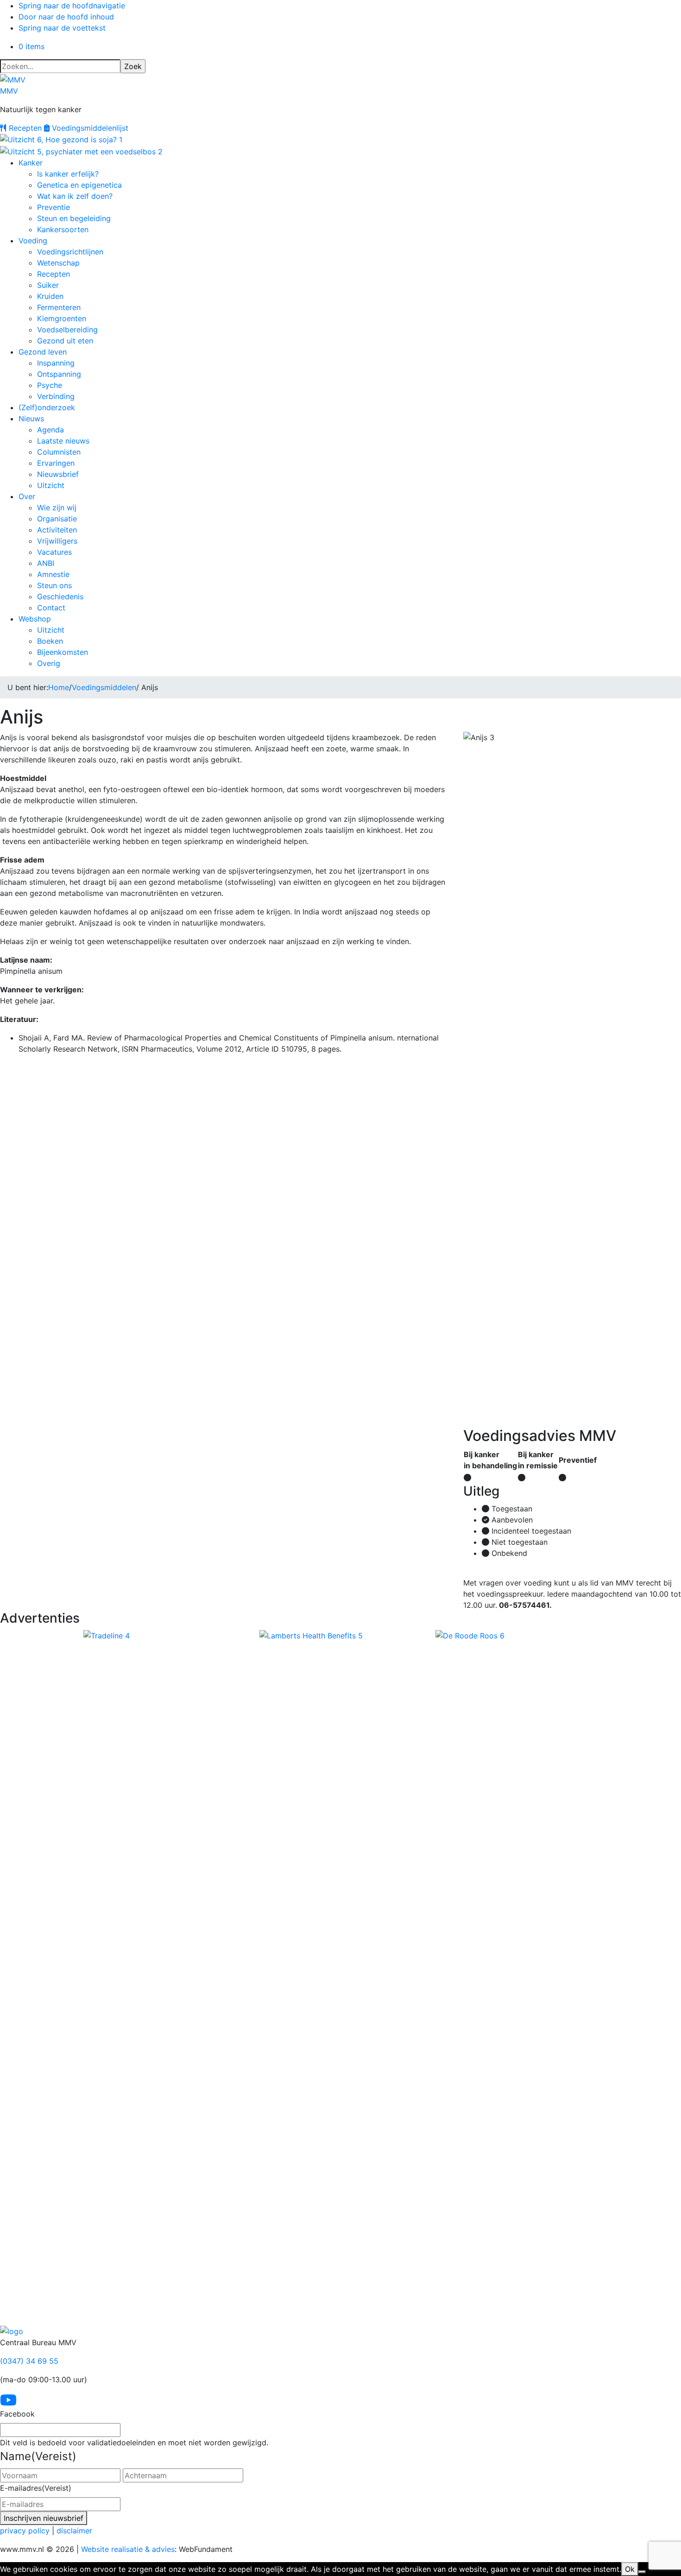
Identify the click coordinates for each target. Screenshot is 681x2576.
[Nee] (642, 2572)
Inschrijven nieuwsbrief (44, 2518)
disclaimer (74, 2531)
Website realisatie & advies (128, 2549)
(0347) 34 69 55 (29, 2361)
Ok (630, 2569)
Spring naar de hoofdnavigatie (72, 6)
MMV (9, 91)
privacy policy (25, 2531)
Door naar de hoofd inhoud (66, 17)
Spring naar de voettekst (62, 28)
